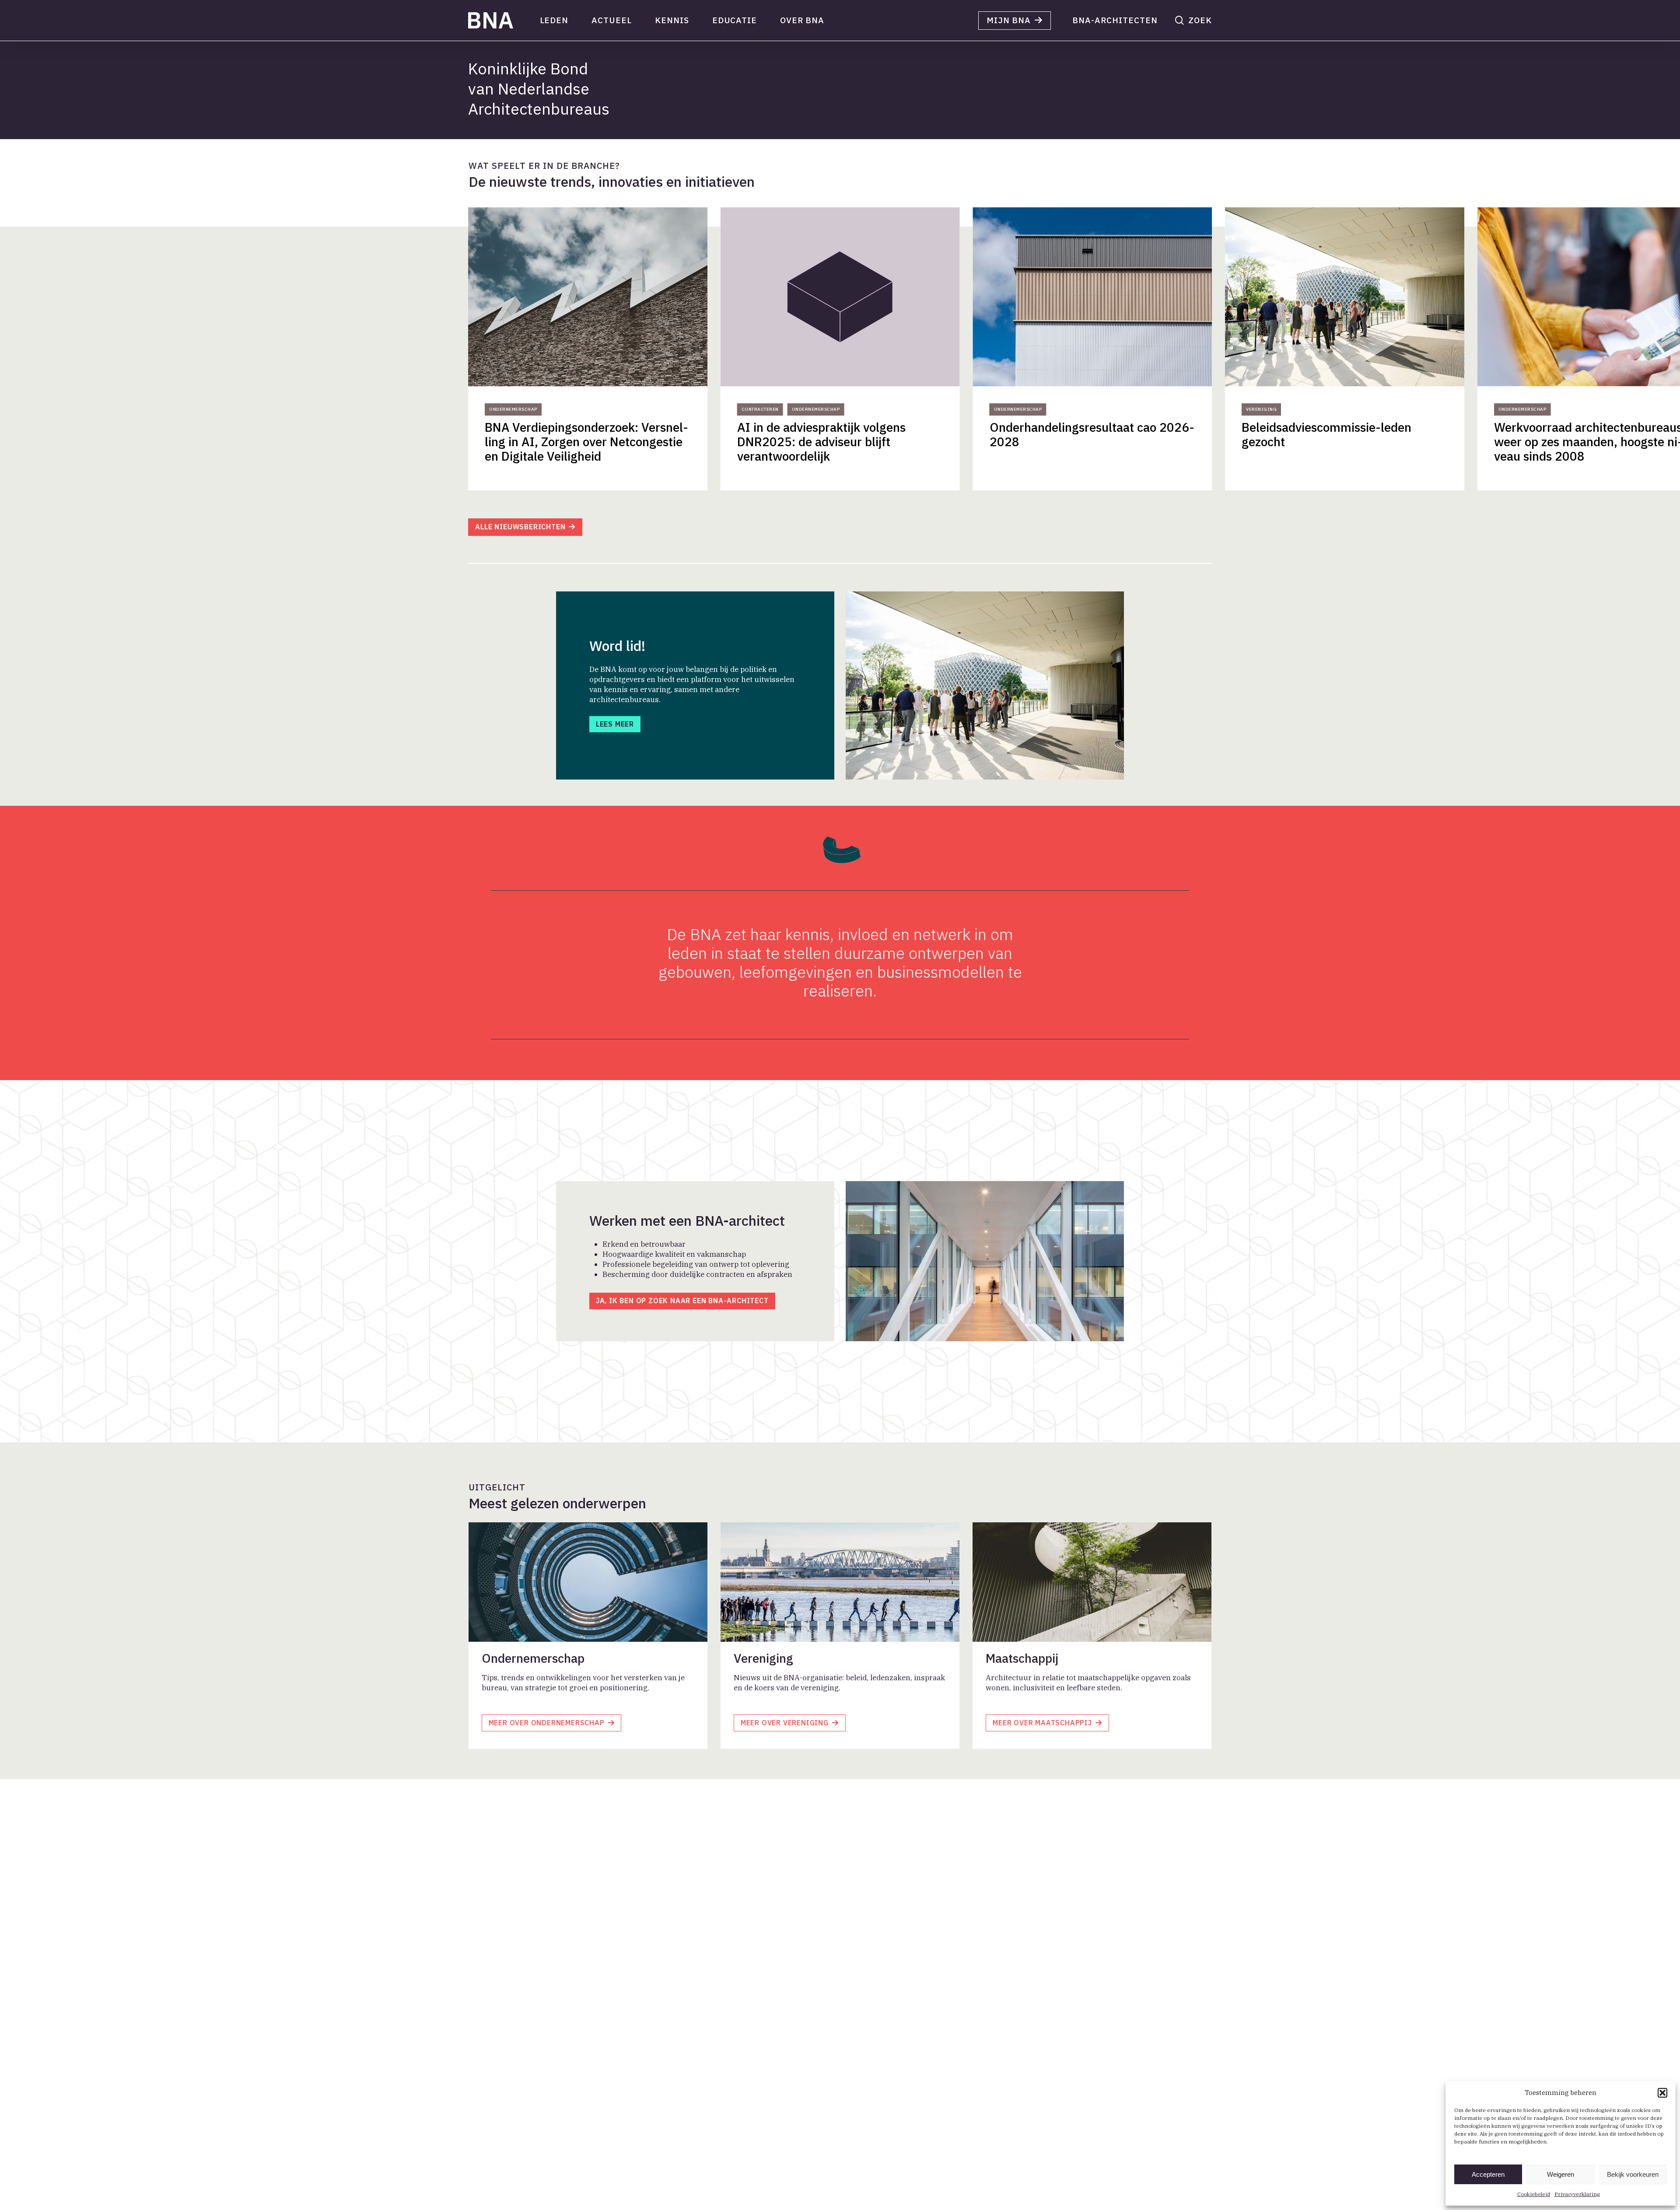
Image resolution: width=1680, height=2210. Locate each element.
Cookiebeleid (1534, 2194)
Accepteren (1488, 2174)
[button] (1662, 2093)
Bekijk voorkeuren (1633, 2174)
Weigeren (1561, 2174)
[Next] (1181, 351)
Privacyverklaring (1577, 2194)
